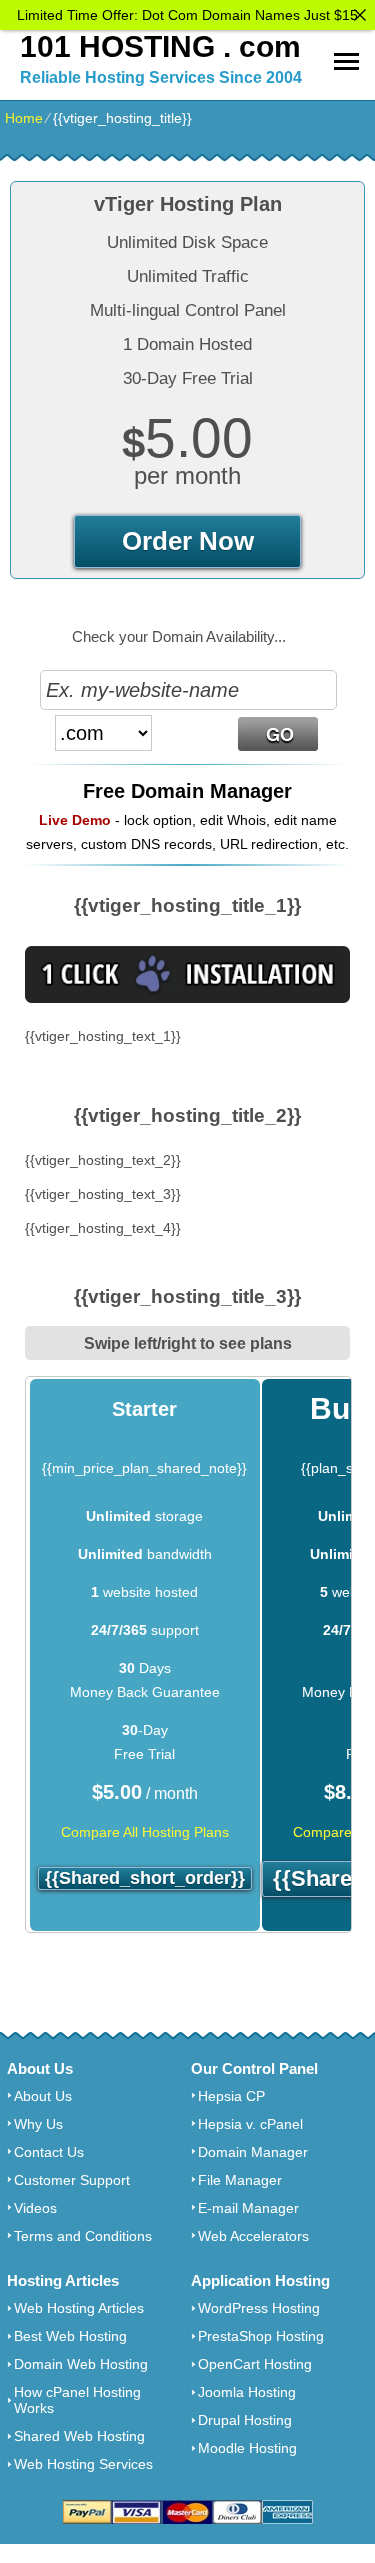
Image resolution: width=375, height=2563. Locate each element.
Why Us (38, 2124)
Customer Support (72, 2180)
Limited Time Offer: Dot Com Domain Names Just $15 (187, 15)
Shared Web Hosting (79, 2436)
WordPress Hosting (259, 2308)
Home (24, 118)
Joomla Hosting (247, 2392)
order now (188, 541)
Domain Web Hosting (81, 2364)
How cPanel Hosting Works (77, 2400)
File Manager (240, 2180)
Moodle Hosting (247, 2448)
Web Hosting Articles (79, 2308)
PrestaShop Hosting (261, 2336)
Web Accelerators (253, 2236)
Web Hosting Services (83, 2464)
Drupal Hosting (245, 2420)
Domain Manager (253, 2152)
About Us (43, 2096)
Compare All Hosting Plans (145, 1832)
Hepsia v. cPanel (250, 2124)
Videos (35, 2208)
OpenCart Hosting (255, 2364)
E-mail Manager (248, 2208)
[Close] (360, 15)
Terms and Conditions (83, 2236)
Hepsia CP (231, 2096)
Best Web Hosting (70, 2336)
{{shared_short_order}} (145, 1878)
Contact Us (49, 2152)
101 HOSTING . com (160, 46)
